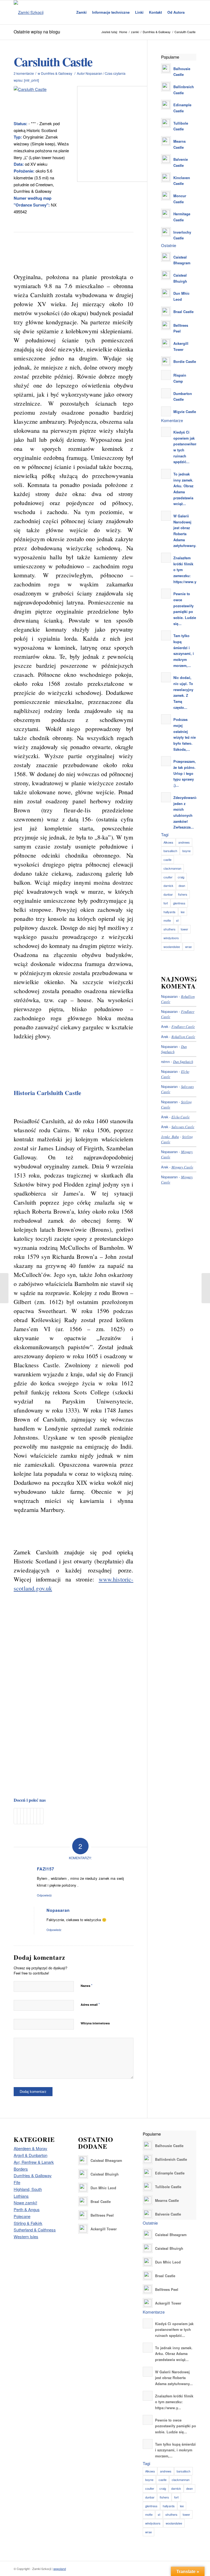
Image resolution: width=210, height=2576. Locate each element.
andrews (184, 842)
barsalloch (170, 851)
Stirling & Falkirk (28, 2223)
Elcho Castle (181, 1117)
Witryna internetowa (95, 2023)
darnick (168, 886)
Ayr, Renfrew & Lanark (34, 2162)
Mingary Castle (182, 1167)
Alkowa (168, 842)
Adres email (90, 2004)
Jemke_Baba (170, 1137)
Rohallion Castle (183, 1037)
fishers (183, 894)
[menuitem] (81, 12)
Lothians (21, 2196)
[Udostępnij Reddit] (38, 1816)
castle (167, 859)
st (177, 920)
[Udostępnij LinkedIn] (29, 1816)
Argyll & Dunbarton (30, 2155)
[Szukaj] (192, 12)
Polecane (22, 2216)
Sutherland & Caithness (35, 2230)
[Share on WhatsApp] (22, 1816)
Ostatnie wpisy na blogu (37, 32)
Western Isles (26, 2237)
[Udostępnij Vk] (35, 1816)
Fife (17, 2182)
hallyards (170, 912)
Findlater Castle (183, 1026)
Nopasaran (94, 73)
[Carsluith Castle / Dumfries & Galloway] (42, 102)
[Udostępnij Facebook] (15, 1816)
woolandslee (172, 947)
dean (182, 886)
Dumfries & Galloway (57, 73)
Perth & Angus (27, 2209)
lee (183, 912)
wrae (188, 947)
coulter (168, 877)
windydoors (171, 938)
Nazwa (87, 1985)
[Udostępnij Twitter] (19, 1816)
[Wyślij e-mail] (42, 1816)
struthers (170, 929)
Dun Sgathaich (183, 1061)
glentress (179, 903)
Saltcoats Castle (183, 1127)
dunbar (168, 894)
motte (167, 920)
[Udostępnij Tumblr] (32, 1816)
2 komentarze (24, 73)
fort (166, 903)
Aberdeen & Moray (30, 2148)
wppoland (60, 2569)
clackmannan (172, 868)
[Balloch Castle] (4, 1288)
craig (181, 877)
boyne (186, 851)
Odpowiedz (44, 1895)
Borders (21, 2169)
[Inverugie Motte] (206, 1288)
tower (184, 929)
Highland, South (28, 2189)
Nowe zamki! (25, 2203)
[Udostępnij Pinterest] (25, 1816)
